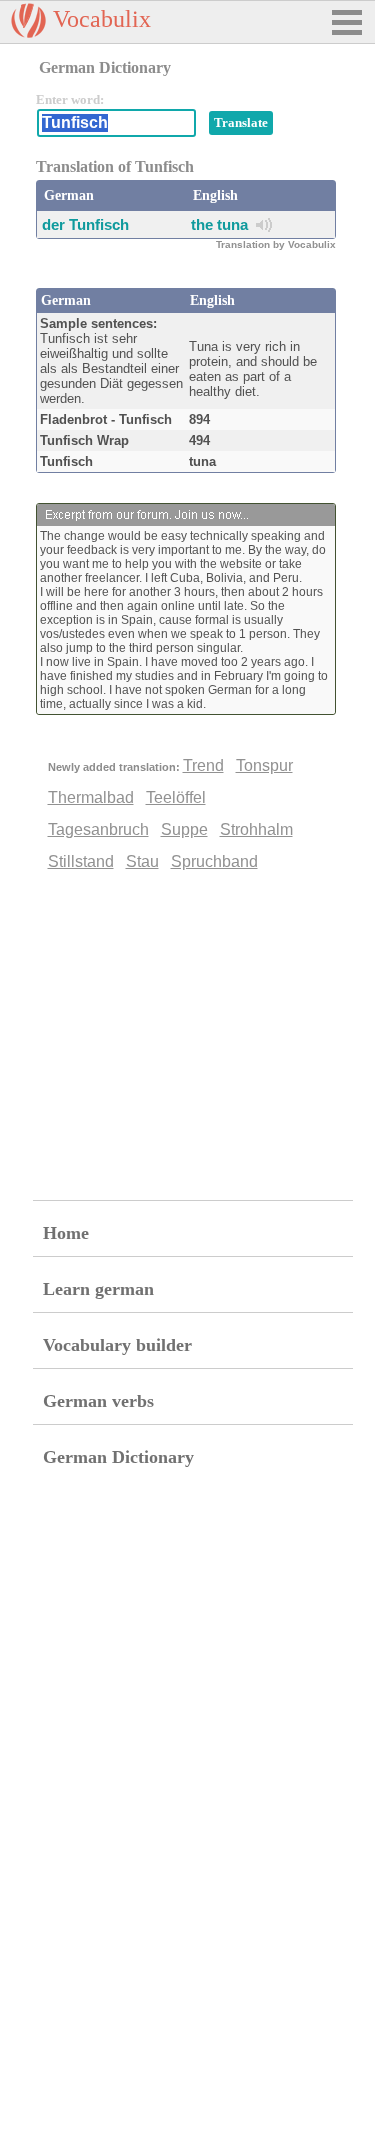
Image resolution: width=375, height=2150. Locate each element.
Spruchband (214, 861)
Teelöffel (176, 797)
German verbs (98, 1401)
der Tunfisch (85, 224)
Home (66, 1233)
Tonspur (264, 765)
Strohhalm (256, 829)
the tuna (219, 224)
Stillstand (81, 861)
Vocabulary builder (117, 1345)
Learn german (98, 1289)
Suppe (184, 829)
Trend (203, 765)
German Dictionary (118, 1457)
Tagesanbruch (98, 829)
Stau (142, 861)
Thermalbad (91, 797)
